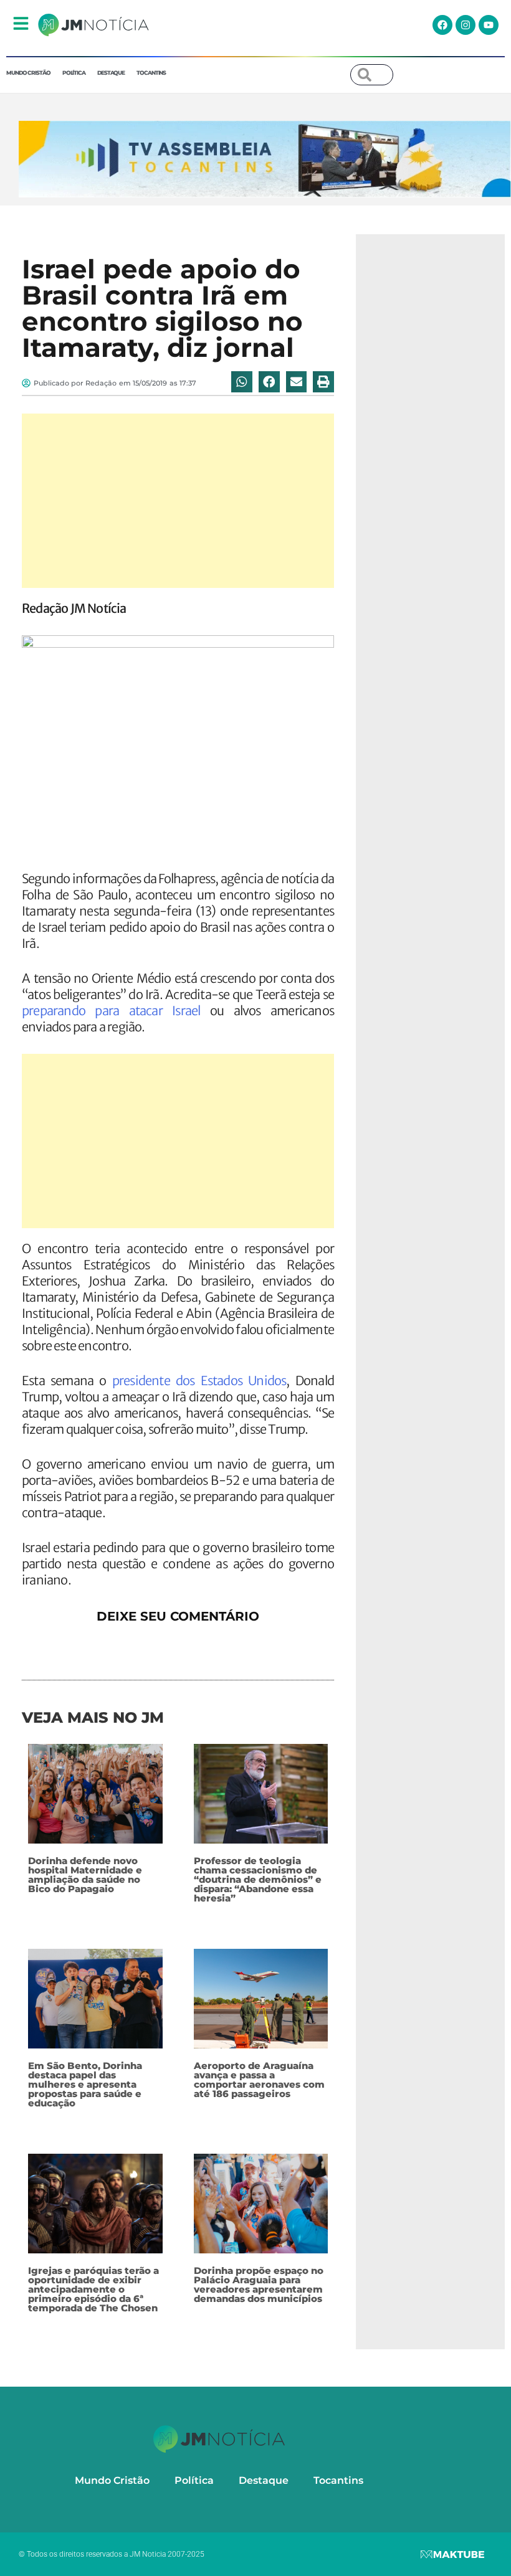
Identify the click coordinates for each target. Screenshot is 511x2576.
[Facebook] (442, 25)
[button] (242, 382)
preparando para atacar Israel (111, 1011)
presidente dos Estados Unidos (199, 1380)
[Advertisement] (178, 501)
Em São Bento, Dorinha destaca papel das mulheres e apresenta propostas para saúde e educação (85, 2084)
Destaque (111, 73)
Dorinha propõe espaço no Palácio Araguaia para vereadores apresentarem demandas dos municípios (259, 2285)
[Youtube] (489, 25)
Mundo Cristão (28, 73)
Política (74, 73)
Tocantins (151, 73)
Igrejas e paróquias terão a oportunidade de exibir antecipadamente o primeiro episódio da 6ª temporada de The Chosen (93, 2289)
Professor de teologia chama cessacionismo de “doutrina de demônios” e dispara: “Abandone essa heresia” (258, 1879)
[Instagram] (466, 25)
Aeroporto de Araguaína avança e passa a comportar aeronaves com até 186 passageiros (259, 2080)
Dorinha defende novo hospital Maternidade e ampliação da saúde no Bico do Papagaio (85, 1875)
